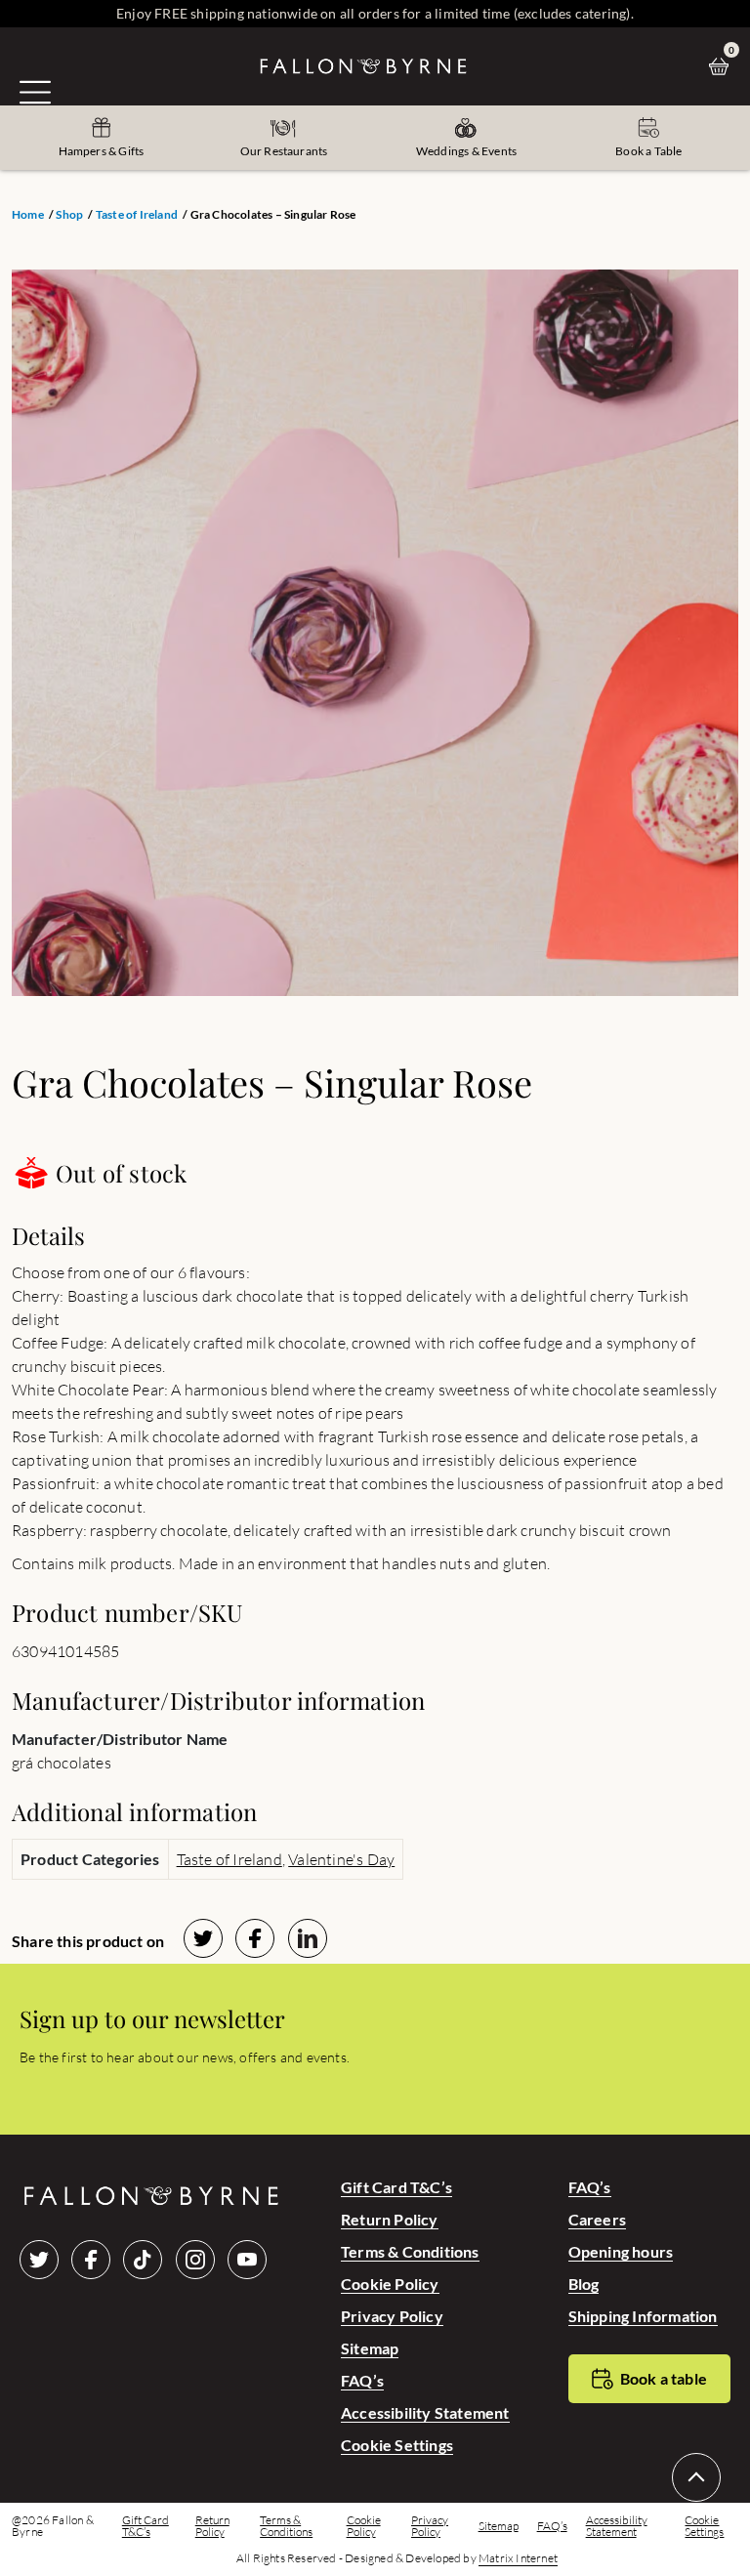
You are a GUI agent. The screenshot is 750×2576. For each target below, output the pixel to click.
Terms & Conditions (410, 2251)
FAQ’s (362, 2380)
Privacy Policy (392, 2316)
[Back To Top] (696, 2477)
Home (28, 215)
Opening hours (621, 2251)
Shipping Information (643, 2316)
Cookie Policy (390, 2284)
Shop (69, 215)
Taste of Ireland (137, 215)
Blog (584, 2284)
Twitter (39, 2260)
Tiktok (143, 2260)
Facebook (91, 2260)
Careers (597, 2219)
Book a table (664, 2378)
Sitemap (370, 2348)
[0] (724, 66)
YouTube (247, 2260)
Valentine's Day (341, 1859)
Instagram (195, 2260)
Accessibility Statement (425, 2412)
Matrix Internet (518, 2558)
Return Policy (390, 2219)
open (35, 92)
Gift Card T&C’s (396, 2187)
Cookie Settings (397, 2445)
